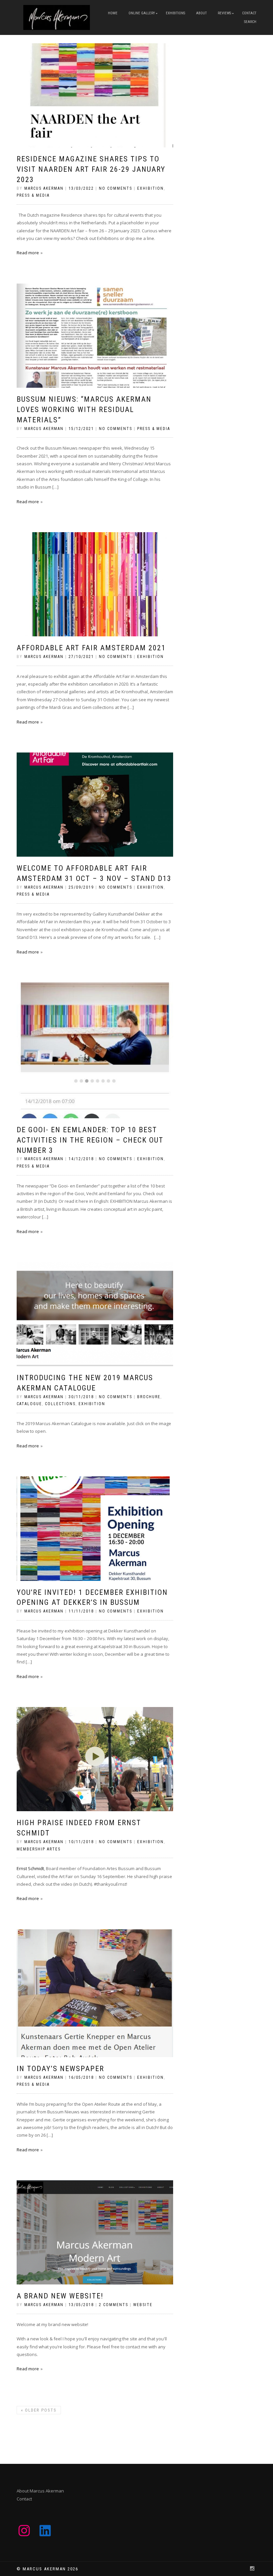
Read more (28, 253)
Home (113, 13)
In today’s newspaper (60, 2069)
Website (143, 2305)
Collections (60, 1404)
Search (250, 22)
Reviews (224, 13)
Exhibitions (175, 13)
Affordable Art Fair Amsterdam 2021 (91, 648)
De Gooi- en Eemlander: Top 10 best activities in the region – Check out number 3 (90, 1140)
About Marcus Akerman (40, 2491)
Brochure (149, 1397)
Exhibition (150, 188)
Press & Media (33, 195)
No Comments (116, 188)
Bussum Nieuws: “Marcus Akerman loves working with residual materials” (84, 410)
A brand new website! (60, 2296)
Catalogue (29, 1404)
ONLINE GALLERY (142, 13)
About (201, 13)
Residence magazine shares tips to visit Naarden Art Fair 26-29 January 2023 (91, 169)
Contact (249, 13)
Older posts (39, 2410)
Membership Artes (39, 1849)
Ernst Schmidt (30, 1868)
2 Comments (114, 2305)
